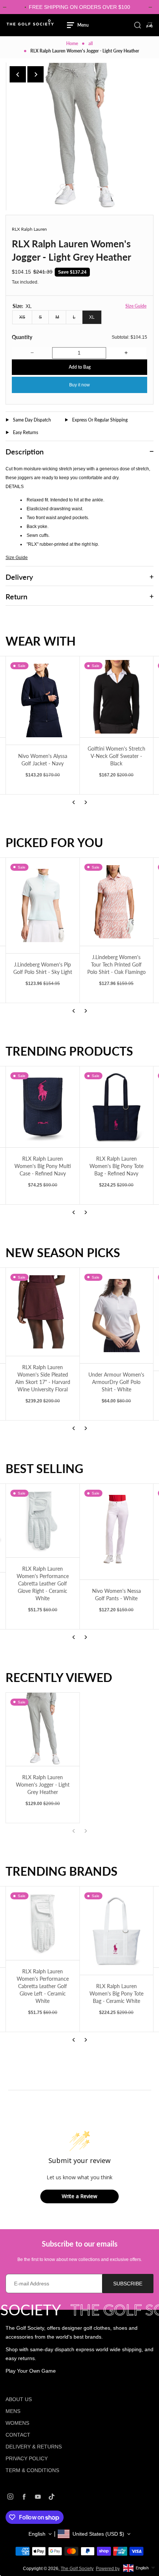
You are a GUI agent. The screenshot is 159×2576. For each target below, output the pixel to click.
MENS (13, 2411)
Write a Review (79, 2196)
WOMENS (17, 2423)
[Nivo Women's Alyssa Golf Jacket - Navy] (43, 700)
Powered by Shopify (116, 2569)
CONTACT (18, 2435)
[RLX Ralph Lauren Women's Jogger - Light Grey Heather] (43, 1729)
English (37, 2534)
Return (16, 596)
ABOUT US (19, 2399)
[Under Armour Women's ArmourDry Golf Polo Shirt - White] (117, 1316)
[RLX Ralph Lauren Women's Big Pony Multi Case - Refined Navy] (43, 1107)
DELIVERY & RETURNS (34, 2447)
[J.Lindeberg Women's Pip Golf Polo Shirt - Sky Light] (43, 906)
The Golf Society (77, 2569)
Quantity (22, 337)
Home (72, 43)
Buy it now (79, 385)
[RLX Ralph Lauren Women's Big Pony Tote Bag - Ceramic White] (117, 1931)
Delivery (19, 577)
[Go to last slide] (18, 74)
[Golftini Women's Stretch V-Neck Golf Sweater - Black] (117, 697)
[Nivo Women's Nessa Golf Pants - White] (117, 1532)
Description (25, 451)
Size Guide (136, 306)
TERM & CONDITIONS (32, 2470)
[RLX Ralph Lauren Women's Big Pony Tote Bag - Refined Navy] (117, 1107)
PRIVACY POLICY (27, 2458)
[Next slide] (35, 74)
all (91, 43)
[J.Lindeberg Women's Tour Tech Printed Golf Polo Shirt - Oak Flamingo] (117, 902)
